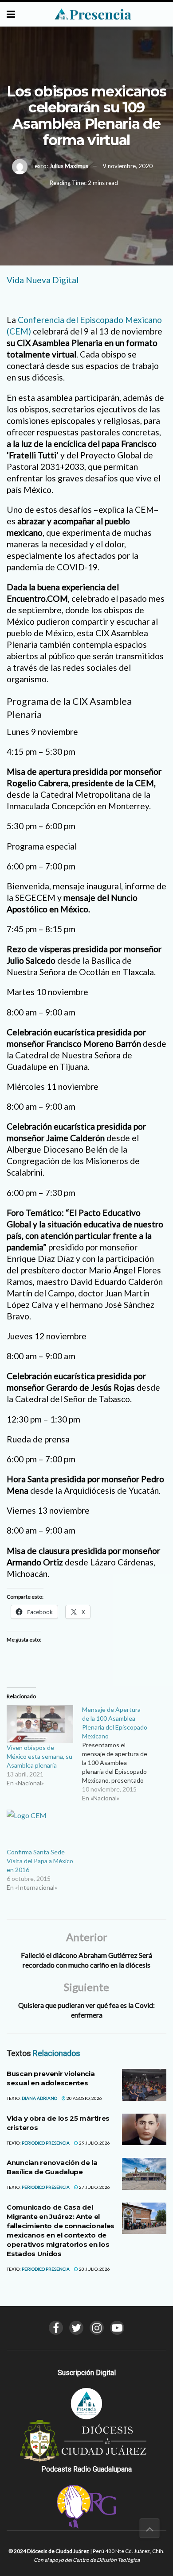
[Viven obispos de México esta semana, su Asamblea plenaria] (40, 1724)
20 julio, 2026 (94, 2269)
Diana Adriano (39, 2098)
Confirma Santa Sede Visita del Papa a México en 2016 (40, 1861)
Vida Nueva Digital (43, 280)
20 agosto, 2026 (84, 2098)
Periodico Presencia (46, 2143)
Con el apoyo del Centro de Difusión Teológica (87, 2560)
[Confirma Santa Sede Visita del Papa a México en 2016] (40, 1829)
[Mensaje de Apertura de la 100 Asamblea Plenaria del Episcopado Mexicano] (120, 1754)
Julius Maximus (69, 166)
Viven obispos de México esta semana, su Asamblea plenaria (39, 1756)
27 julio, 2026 (94, 2187)
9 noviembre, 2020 (128, 166)
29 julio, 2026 (94, 2143)
